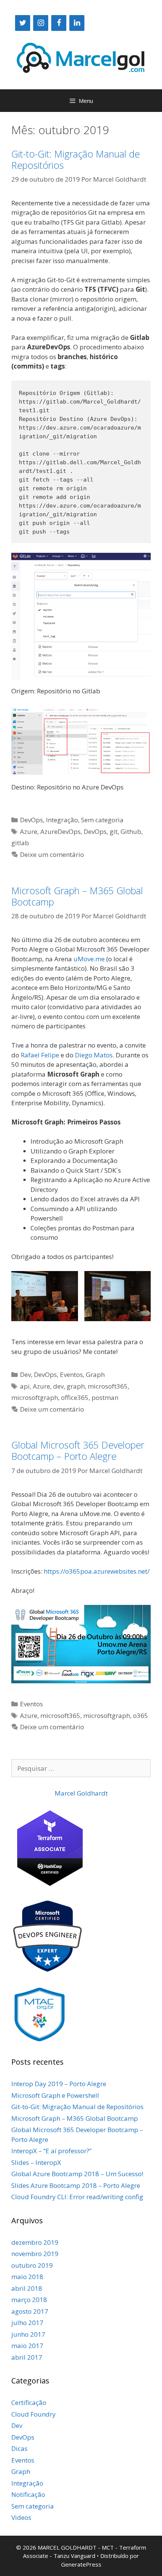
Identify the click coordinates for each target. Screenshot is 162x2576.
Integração (62, 820)
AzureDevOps (60, 831)
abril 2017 (27, 2357)
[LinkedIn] (77, 23)
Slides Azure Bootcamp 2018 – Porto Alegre (76, 2185)
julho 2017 (27, 2323)
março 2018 (29, 2300)
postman (105, 1397)
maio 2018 (27, 2277)
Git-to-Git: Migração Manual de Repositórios (76, 159)
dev (58, 1386)
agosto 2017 (30, 2311)
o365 (141, 1716)
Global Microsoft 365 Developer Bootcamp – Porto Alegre (78, 1450)
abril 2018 (27, 2288)
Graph (95, 1374)
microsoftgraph (35, 1397)
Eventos (71, 1374)
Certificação (29, 2402)
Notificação (28, 2494)
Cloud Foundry (34, 2414)
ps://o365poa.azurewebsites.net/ (101, 1571)
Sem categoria (102, 820)
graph (76, 1386)
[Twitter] (23, 23)
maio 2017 (27, 2346)
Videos (21, 2517)
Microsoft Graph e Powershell (55, 2095)
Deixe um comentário (52, 854)
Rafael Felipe (40, 1055)
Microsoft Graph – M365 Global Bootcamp (77, 896)
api (25, 1386)
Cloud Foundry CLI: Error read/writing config (77, 2197)
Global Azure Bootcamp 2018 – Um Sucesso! (77, 2174)
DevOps (31, 820)
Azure (29, 831)
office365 (75, 1397)
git (114, 831)
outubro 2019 (32, 2265)
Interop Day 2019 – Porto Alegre (59, 2084)
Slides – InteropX (36, 2162)
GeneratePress (81, 2564)
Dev (25, 1374)
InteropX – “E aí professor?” (51, 2151)
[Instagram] (41, 23)
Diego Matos (94, 1055)
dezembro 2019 (35, 2242)
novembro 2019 (35, 2254)
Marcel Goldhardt (81, 1793)
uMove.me (89, 959)
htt (48, 1571)
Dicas (19, 2448)
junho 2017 (28, 2334)
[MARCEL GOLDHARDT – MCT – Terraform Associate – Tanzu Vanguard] (81, 57)
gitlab (20, 843)
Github (131, 831)
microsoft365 (108, 1386)
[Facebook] (59, 23)
